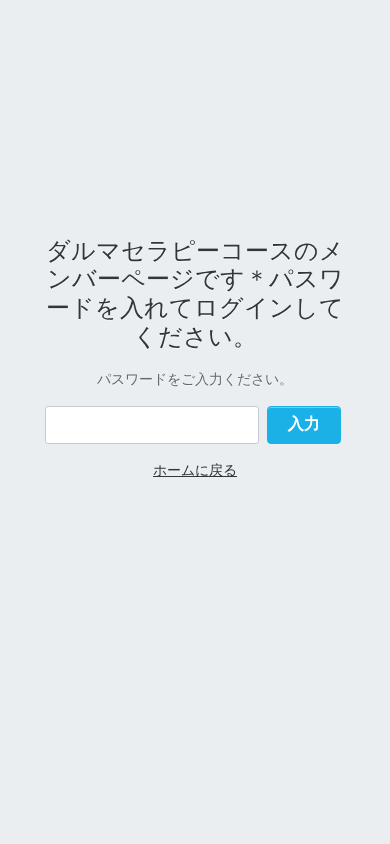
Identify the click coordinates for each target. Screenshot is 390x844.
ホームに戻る (195, 469)
